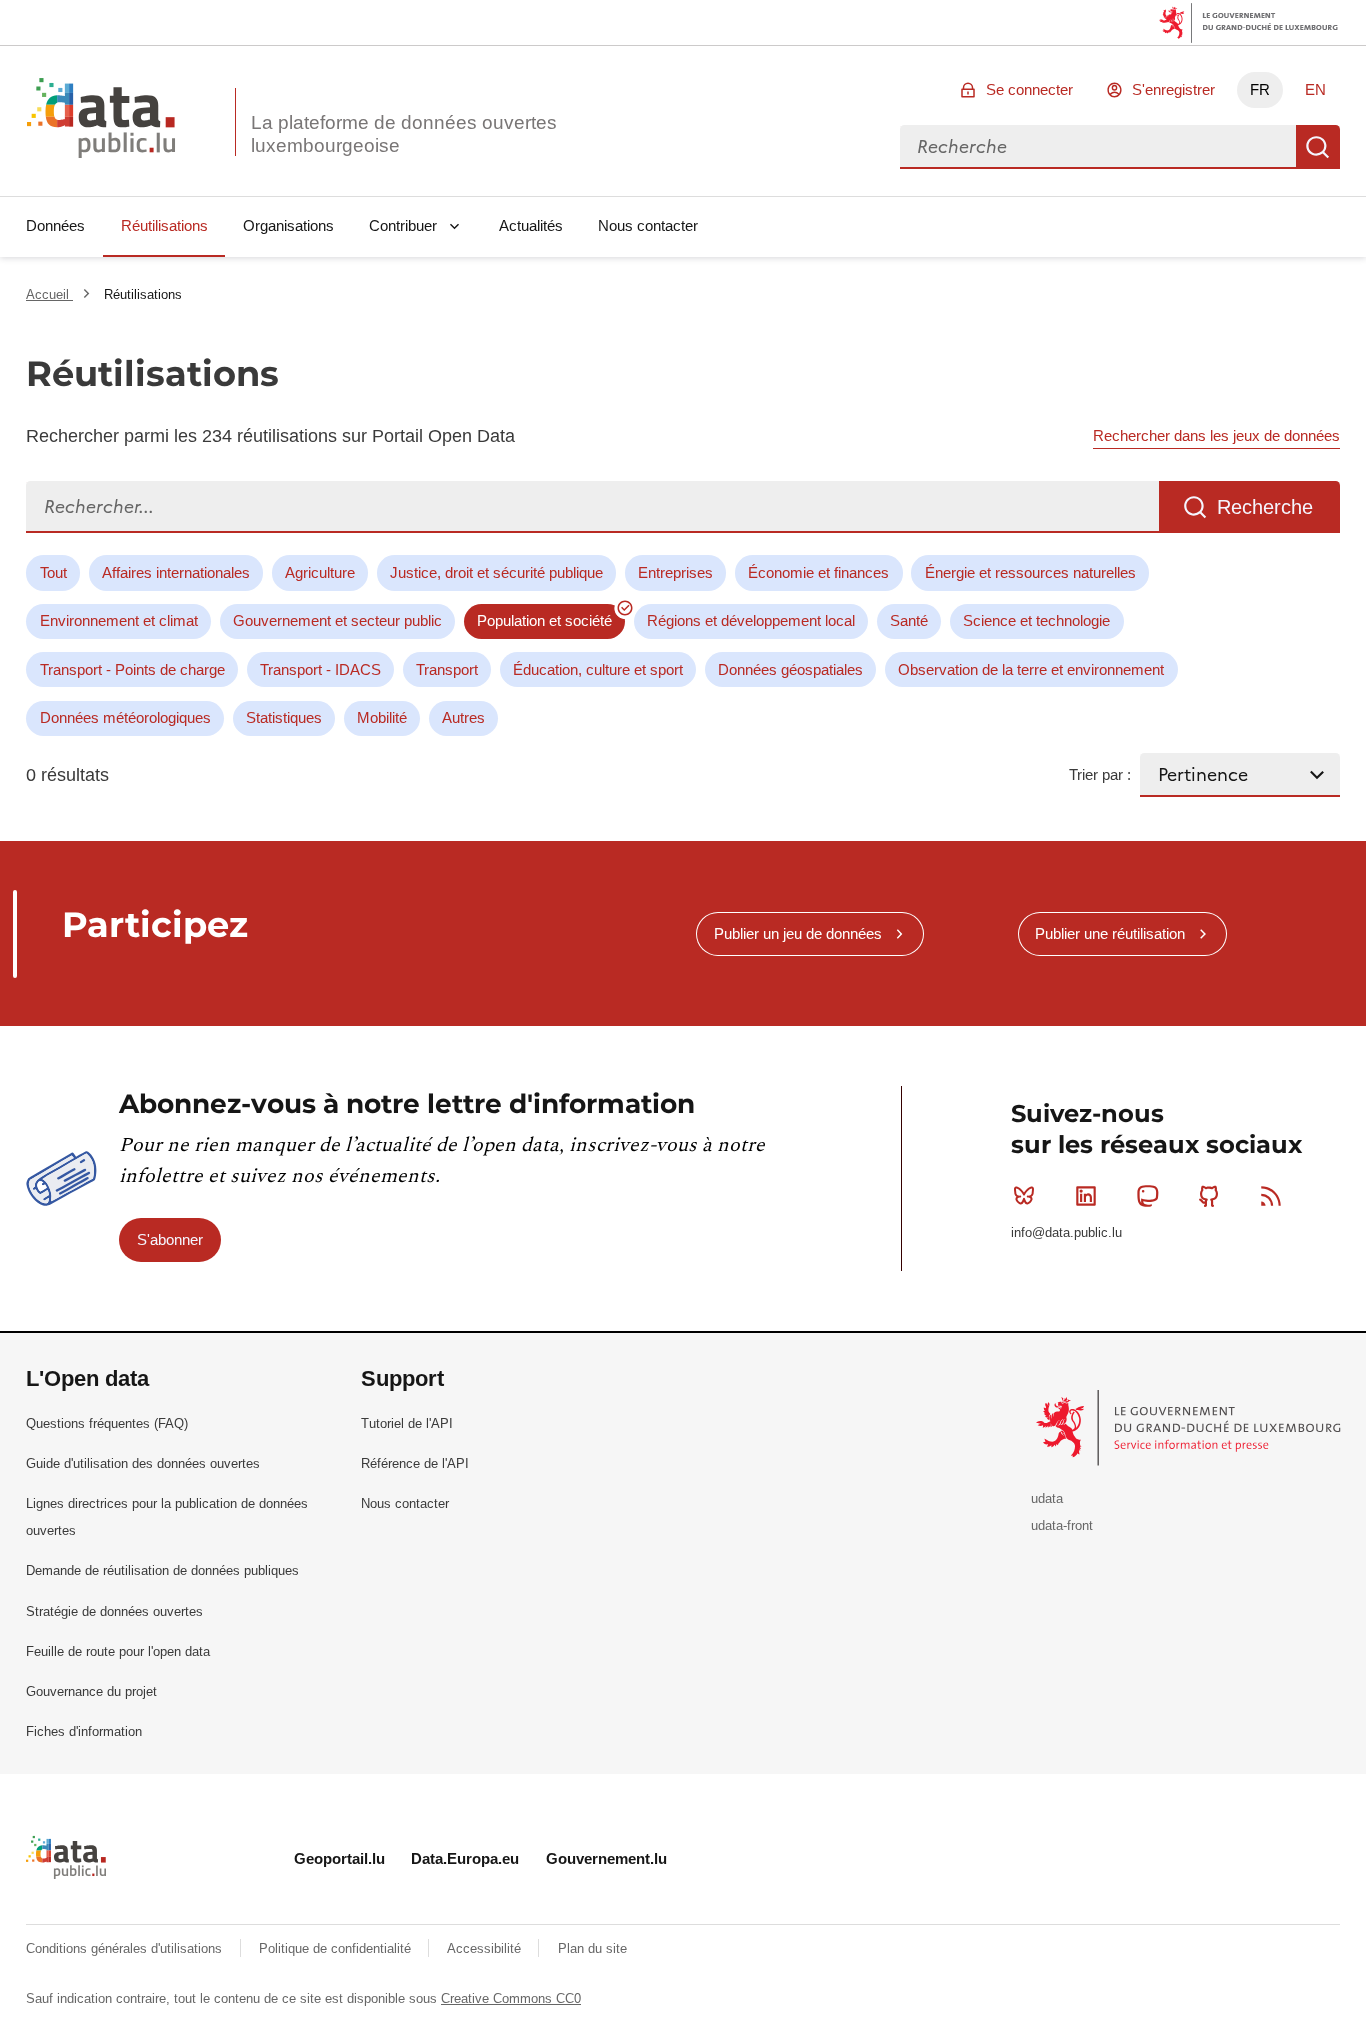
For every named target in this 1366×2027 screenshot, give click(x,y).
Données (55, 225)
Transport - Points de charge (132, 669)
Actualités (531, 225)
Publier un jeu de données (798, 933)
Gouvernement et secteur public (337, 620)
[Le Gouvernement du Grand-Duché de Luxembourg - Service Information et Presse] (1190, 1426)
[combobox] (1098, 147)
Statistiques (284, 717)
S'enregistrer (1173, 89)
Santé (909, 620)
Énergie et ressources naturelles (1030, 572)
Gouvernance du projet (91, 1691)
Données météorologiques (125, 717)
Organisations (288, 225)
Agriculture (320, 572)
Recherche (1318, 147)
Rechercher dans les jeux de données (1216, 435)
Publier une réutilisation (1110, 933)
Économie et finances (818, 572)
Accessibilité (486, 1948)
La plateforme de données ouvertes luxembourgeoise (404, 134)
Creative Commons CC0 (511, 1998)
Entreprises (675, 572)
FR (1260, 89)
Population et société (544, 620)
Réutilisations (164, 225)
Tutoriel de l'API (407, 1423)
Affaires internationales (176, 572)
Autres (463, 717)
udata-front (1062, 1525)
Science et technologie (1036, 620)
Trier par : (1100, 774)
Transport (447, 669)
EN (1315, 89)
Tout (53, 572)
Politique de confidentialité (337, 1948)
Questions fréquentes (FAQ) (107, 1423)
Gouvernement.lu (606, 1858)
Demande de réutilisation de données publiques (162, 1570)
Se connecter (1029, 89)
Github (1209, 1196)
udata (1047, 1498)
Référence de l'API (415, 1463)
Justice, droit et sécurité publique (496, 572)
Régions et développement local (751, 620)
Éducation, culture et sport (598, 669)
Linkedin (1086, 1196)
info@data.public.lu (1066, 1232)
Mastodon (1148, 1196)
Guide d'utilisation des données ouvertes (143, 1463)
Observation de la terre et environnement (1031, 669)
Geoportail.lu (339, 1858)
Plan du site (592, 1948)
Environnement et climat (119, 620)
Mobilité (382, 717)
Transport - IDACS (320, 669)
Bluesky (1024, 1196)
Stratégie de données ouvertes (114, 1611)
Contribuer (403, 225)
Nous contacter (648, 225)
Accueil (49, 294)
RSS (1271, 1196)
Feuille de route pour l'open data (118, 1651)
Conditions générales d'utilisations (126, 1948)
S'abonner (170, 1239)
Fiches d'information (84, 1731)
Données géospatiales (790, 669)
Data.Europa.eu (465, 1858)
